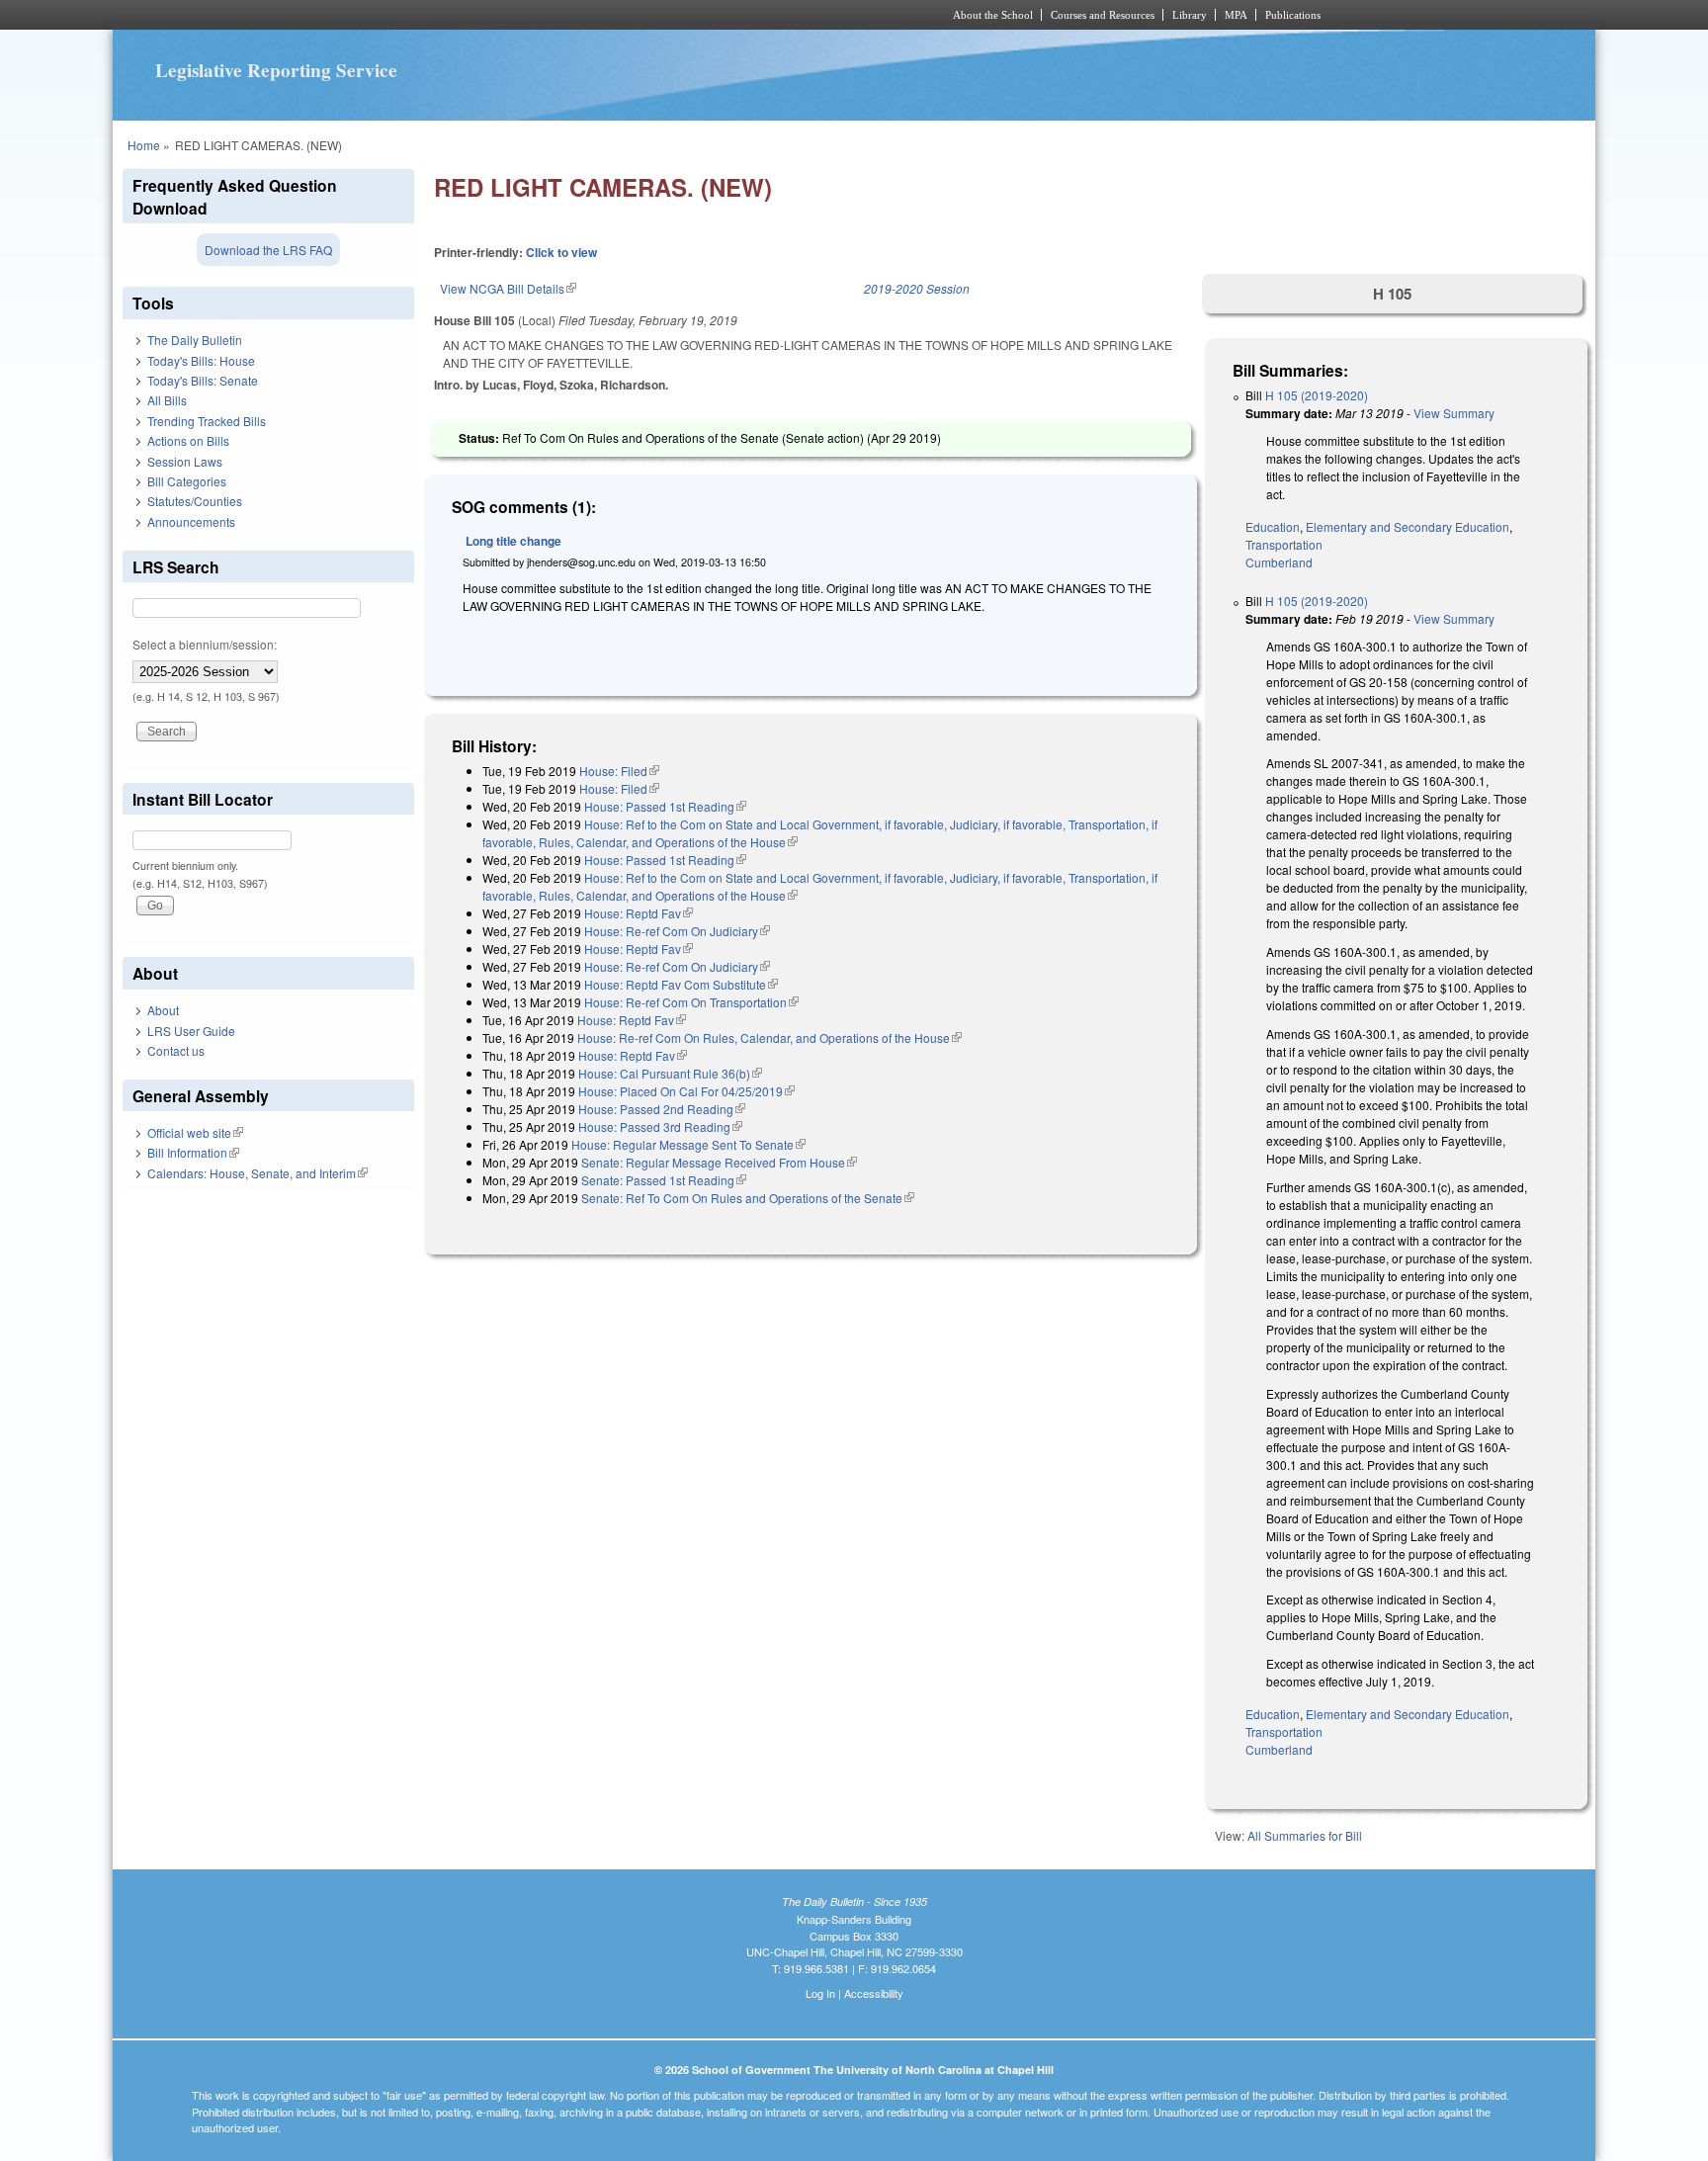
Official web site (195, 1132)
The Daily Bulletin (195, 340)
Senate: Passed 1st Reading (664, 1180)
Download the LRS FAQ (268, 250)
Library (1190, 15)
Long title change (513, 541)
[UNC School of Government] (593, 15)
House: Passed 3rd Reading (660, 1126)
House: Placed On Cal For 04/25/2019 (686, 1091)
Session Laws (185, 461)
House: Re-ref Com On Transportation (691, 1002)
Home (144, 145)
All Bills (167, 400)
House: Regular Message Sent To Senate (688, 1144)
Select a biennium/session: (205, 644)
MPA (1236, 15)
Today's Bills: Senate (203, 380)
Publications (1293, 15)
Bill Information (193, 1152)
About (163, 1010)
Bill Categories (187, 481)
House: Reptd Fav (639, 913)
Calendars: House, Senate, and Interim (257, 1173)
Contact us (176, 1050)
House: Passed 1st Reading (665, 806)
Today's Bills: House (201, 360)
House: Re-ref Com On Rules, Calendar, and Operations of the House (769, 1037)
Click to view (561, 252)
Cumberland (1279, 562)
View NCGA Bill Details (508, 288)
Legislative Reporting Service (276, 70)
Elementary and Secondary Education (1408, 526)
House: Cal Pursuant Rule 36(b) (670, 1073)
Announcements (191, 521)
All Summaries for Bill (1305, 1835)
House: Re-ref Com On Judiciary (677, 931)
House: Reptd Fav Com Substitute (681, 984)
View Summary (1454, 413)
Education (1273, 526)
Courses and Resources (1103, 15)
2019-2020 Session (917, 288)
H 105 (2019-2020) (1317, 395)
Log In (820, 1993)
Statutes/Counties (195, 501)
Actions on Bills (188, 440)
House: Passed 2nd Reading (662, 1109)
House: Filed (619, 771)
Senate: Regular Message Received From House (719, 1162)
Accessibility (874, 1993)
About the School (993, 15)
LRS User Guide (191, 1031)
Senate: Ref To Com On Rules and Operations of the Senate (748, 1198)
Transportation (1284, 544)
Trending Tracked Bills (207, 421)
